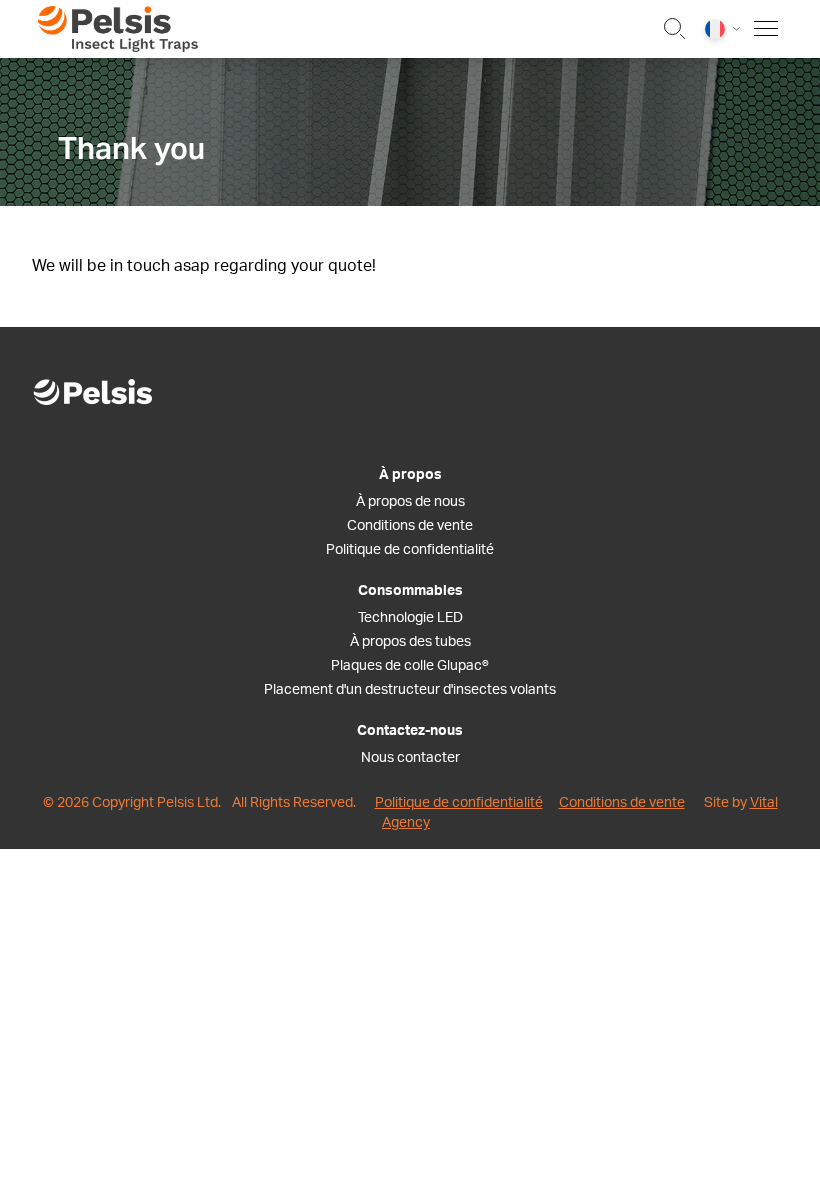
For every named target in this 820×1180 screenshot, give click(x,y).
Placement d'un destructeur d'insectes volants (410, 690)
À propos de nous (410, 502)
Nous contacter (410, 758)
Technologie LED (410, 618)
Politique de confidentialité (410, 550)
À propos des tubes (410, 642)
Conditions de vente (410, 526)
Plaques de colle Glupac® (410, 666)
